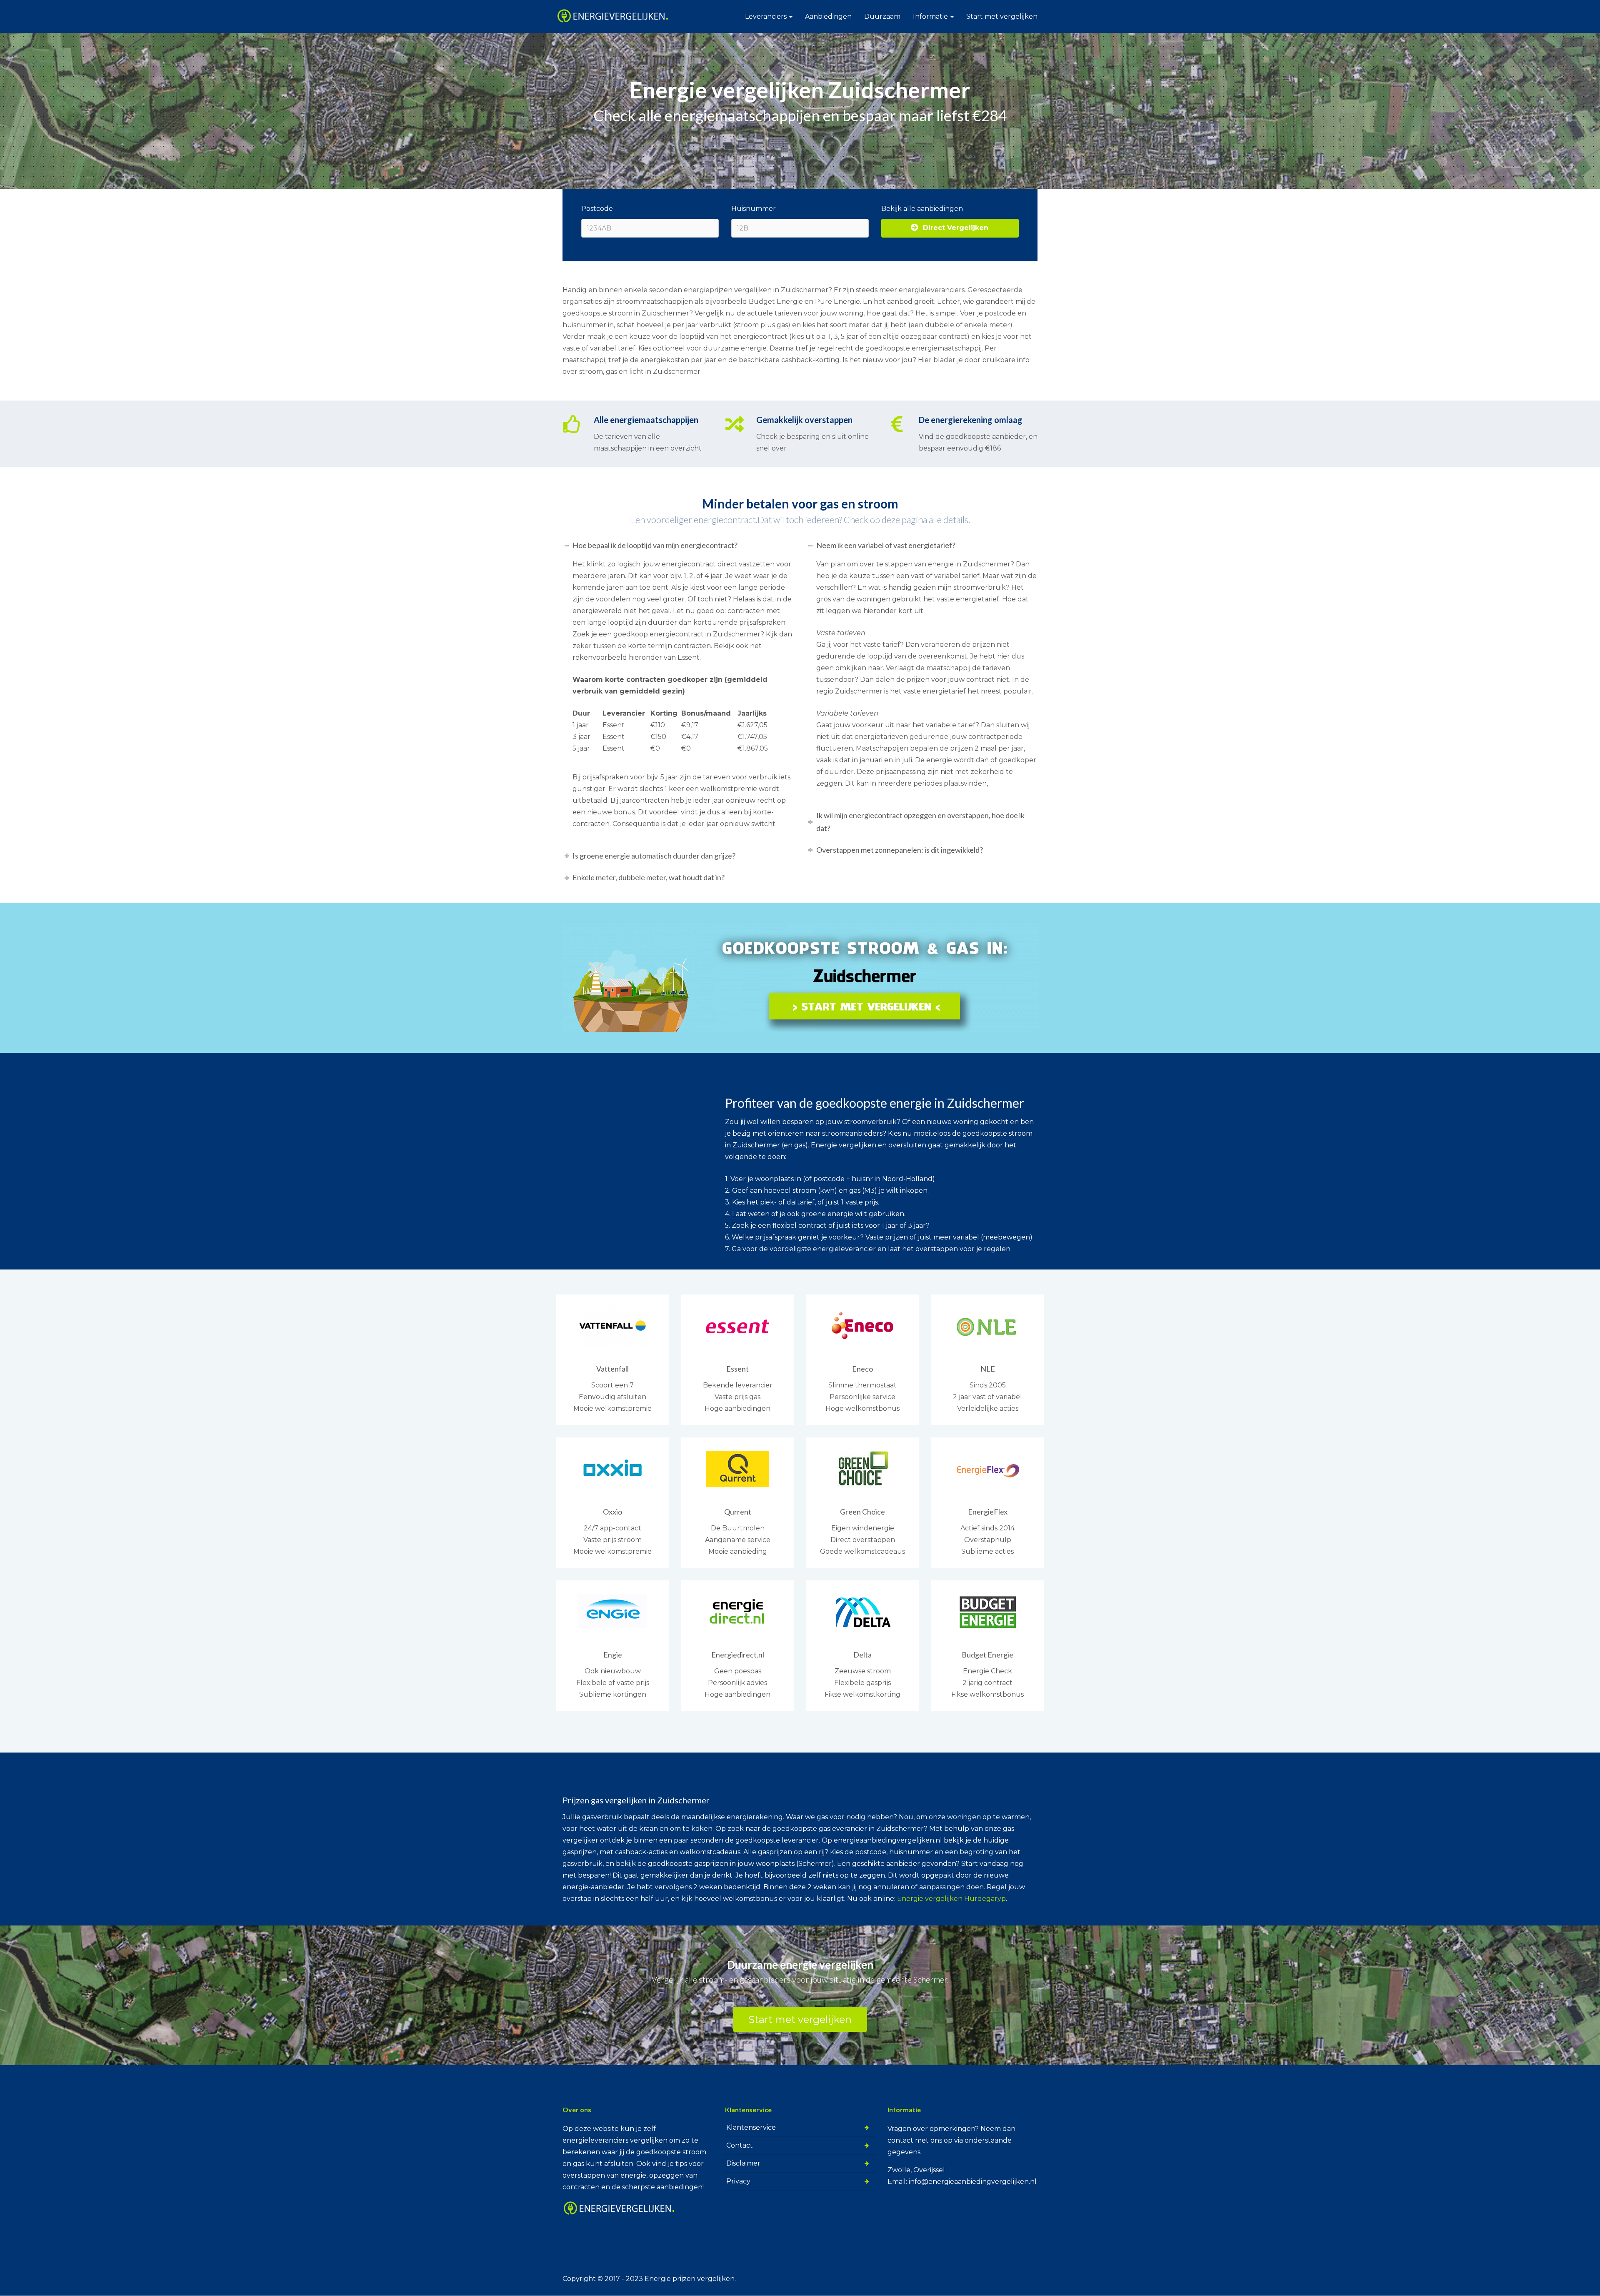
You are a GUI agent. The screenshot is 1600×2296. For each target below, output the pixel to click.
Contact (740, 2145)
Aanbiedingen (828, 16)
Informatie (931, 16)
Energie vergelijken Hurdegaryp (951, 1899)
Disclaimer (743, 2163)
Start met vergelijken (1002, 16)
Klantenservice (751, 2127)
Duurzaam (882, 16)
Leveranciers (767, 16)
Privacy (738, 2181)
